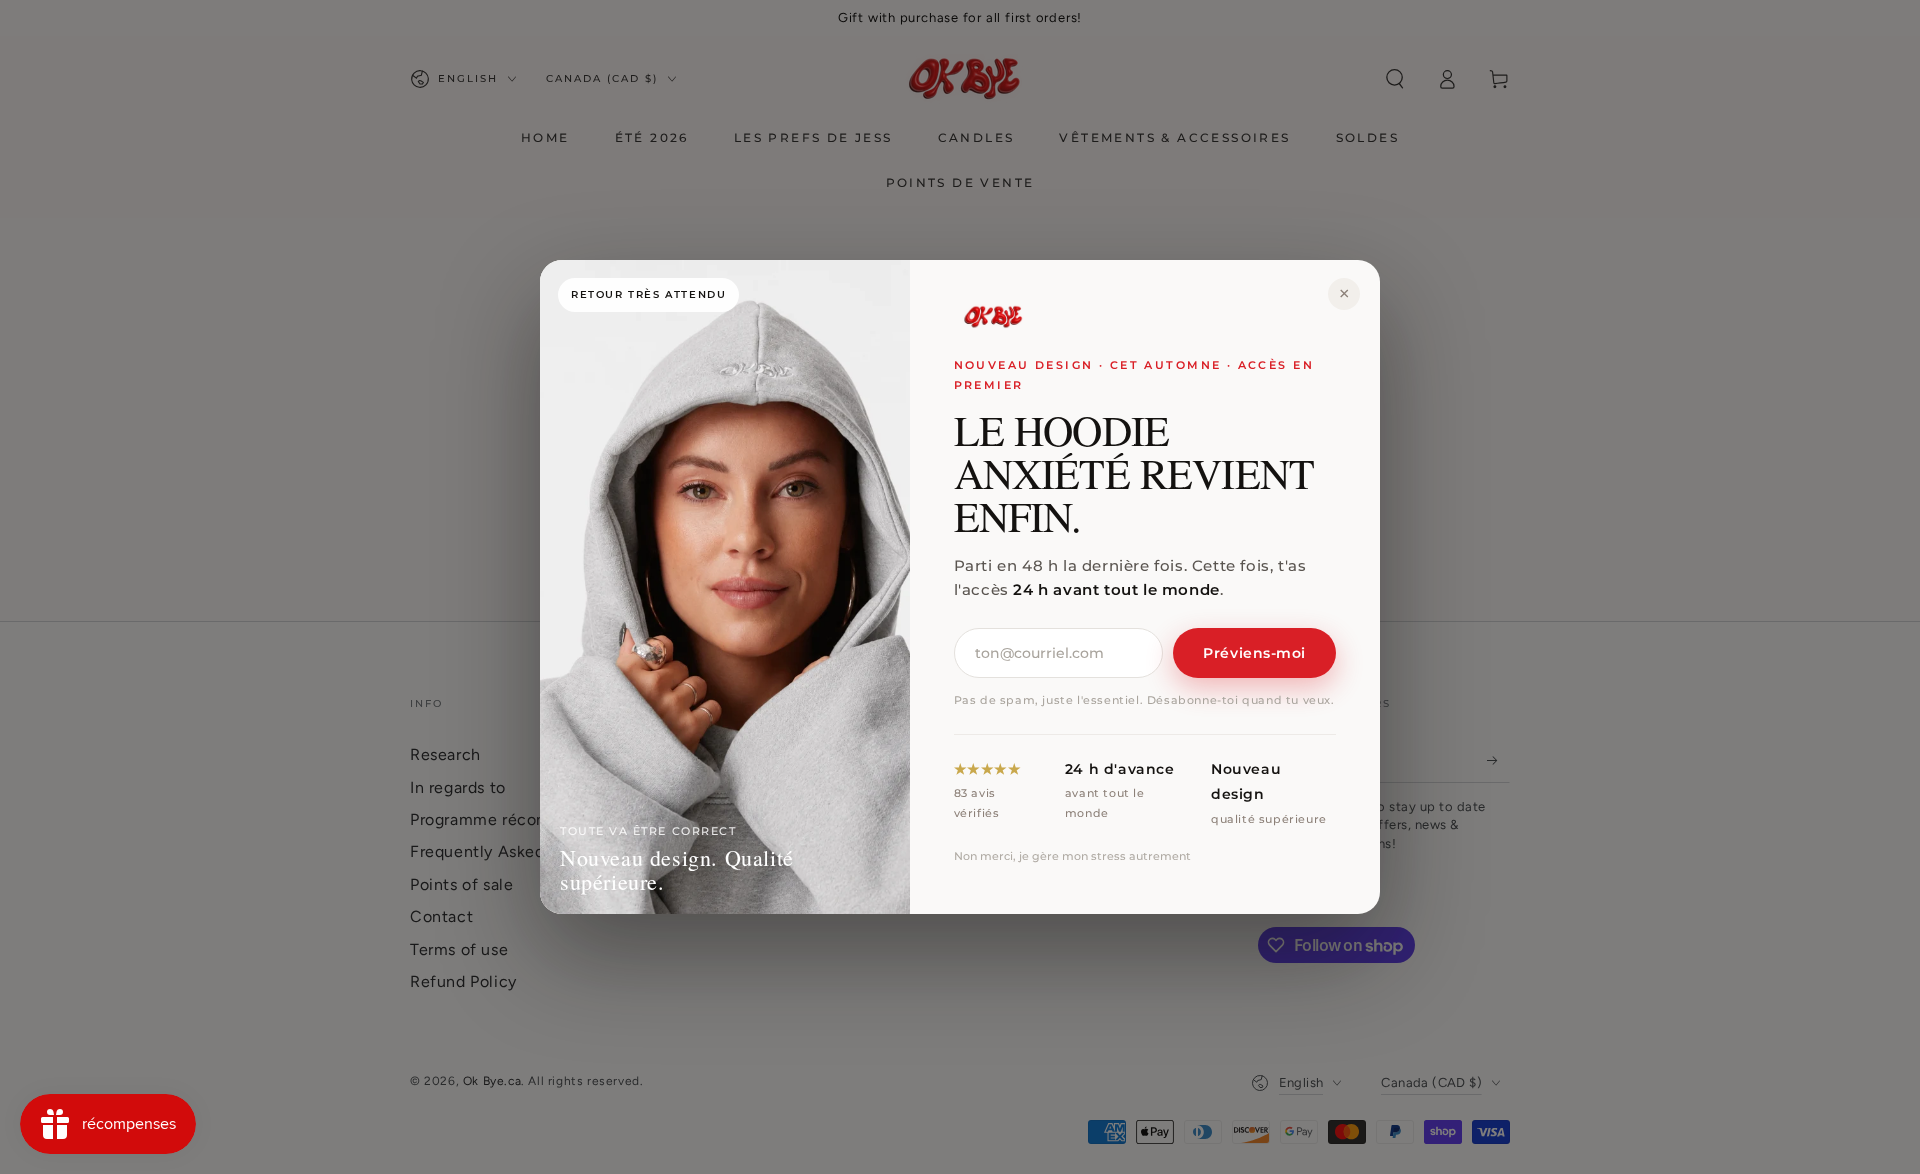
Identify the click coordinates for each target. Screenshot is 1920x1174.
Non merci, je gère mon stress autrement (1072, 856)
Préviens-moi (1254, 653)
